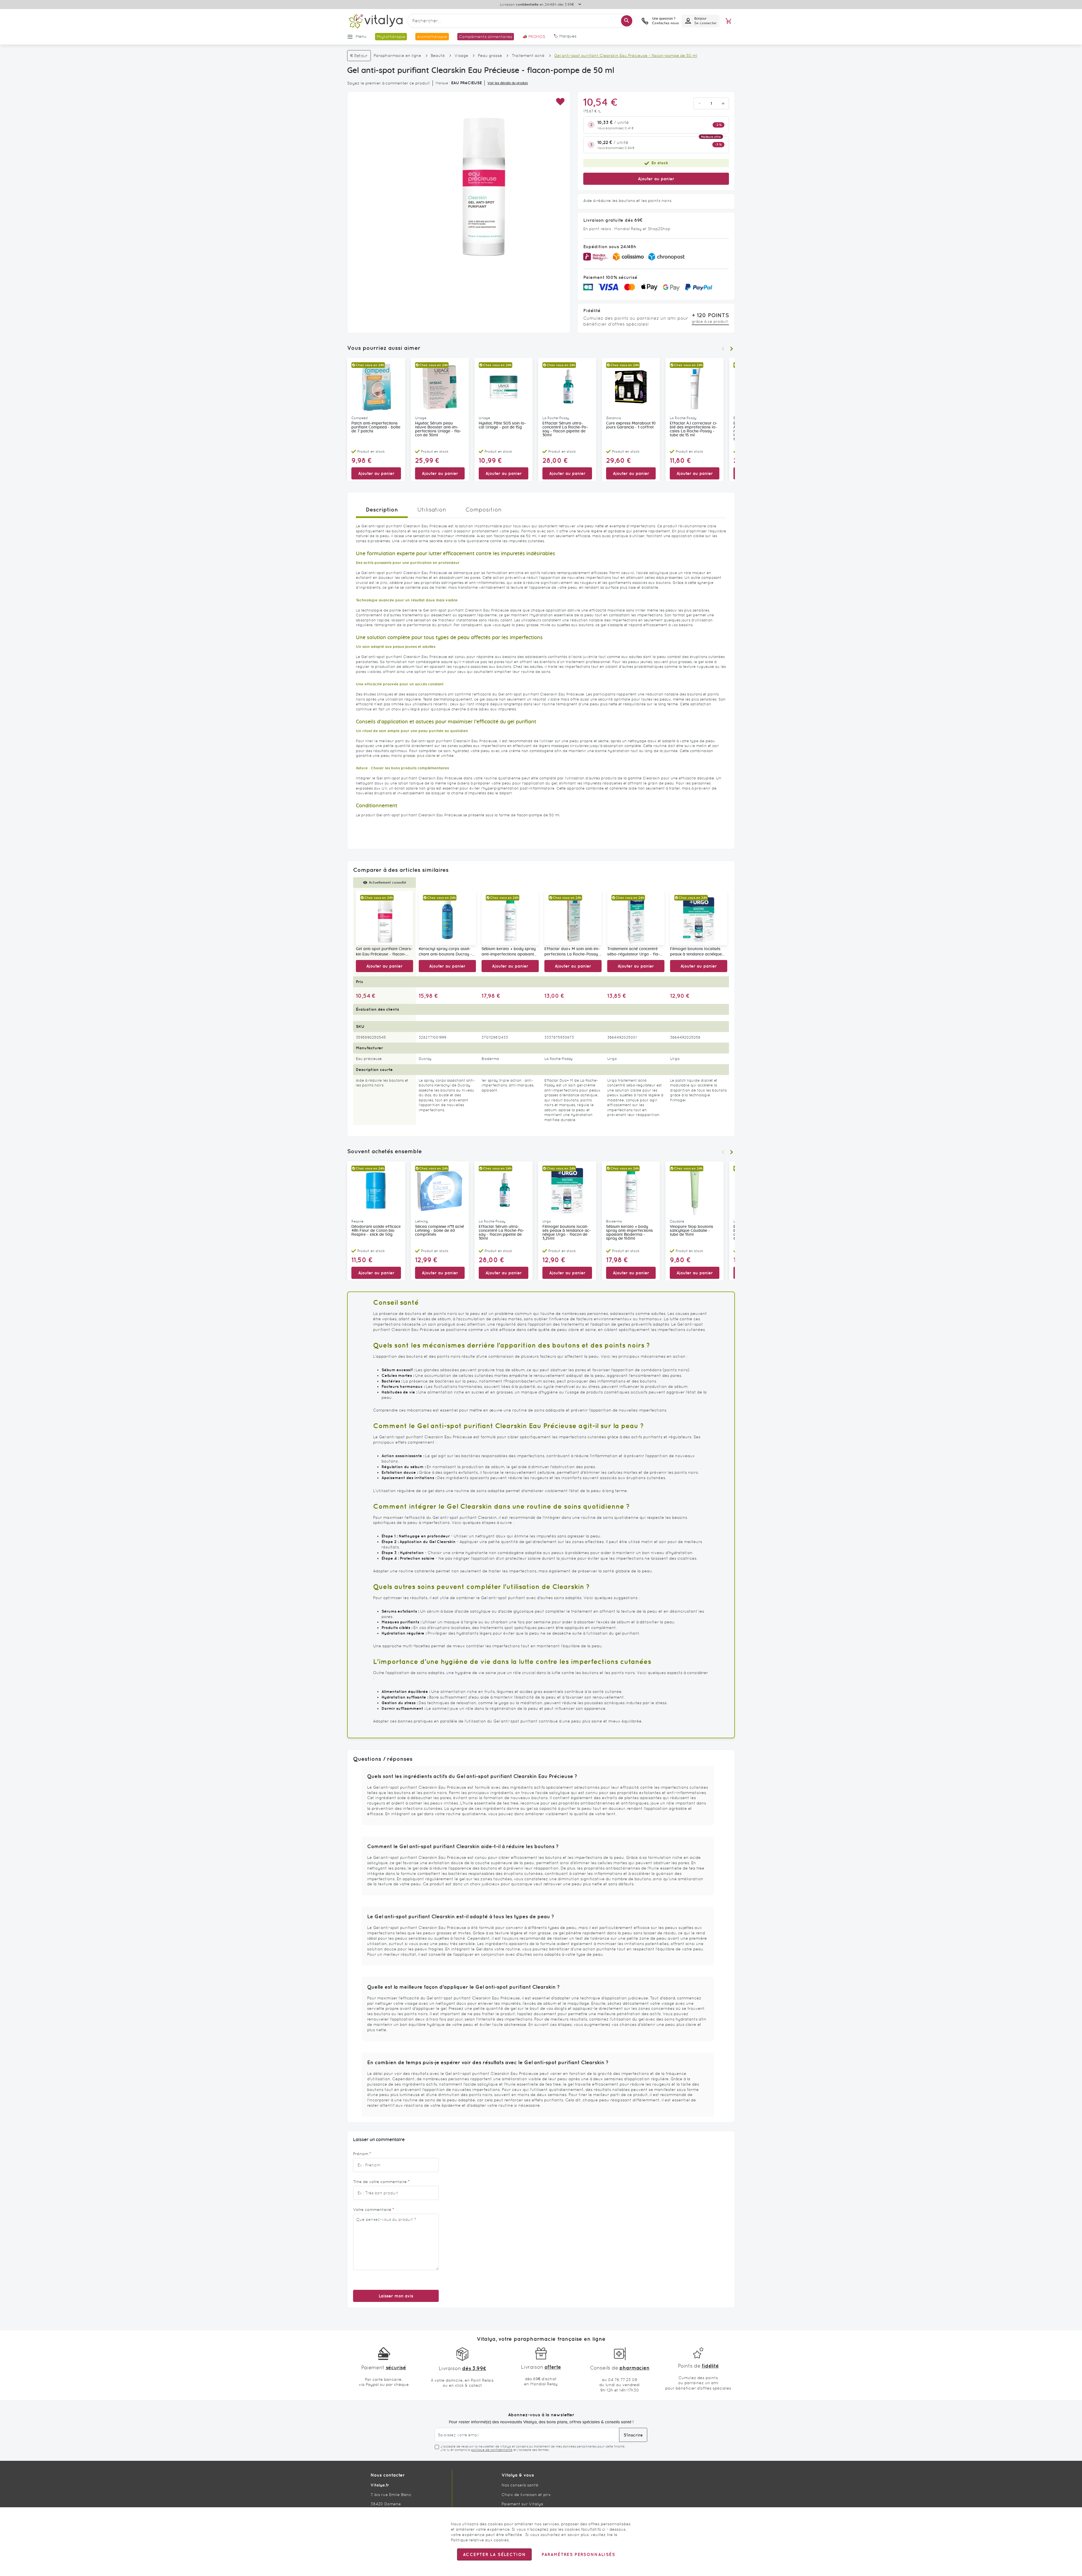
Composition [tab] (484, 510)
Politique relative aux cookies (480, 2540)
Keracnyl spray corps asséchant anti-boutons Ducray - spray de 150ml (445, 952)
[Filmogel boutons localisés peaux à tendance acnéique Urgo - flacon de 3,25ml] (699, 918)
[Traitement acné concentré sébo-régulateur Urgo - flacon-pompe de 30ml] (636, 918)
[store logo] (375, 21)
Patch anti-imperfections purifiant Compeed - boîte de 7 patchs (376, 427)
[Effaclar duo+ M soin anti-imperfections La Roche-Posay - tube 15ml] (573, 918)
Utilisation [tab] (432, 510)
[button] (560, 102)
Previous (723, 349)
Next (731, 349)
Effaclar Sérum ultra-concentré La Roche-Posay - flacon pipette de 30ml (565, 429)
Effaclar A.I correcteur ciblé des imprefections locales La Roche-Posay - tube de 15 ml (694, 429)
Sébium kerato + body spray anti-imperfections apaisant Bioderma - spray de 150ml (509, 952)
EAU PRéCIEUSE (466, 83)
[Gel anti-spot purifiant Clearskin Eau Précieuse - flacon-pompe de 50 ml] (384, 918)
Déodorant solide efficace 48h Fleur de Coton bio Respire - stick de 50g (376, 1231)
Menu (361, 36)
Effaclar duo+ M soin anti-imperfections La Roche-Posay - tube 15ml (573, 952)
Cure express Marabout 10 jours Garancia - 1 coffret (631, 425)
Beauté (438, 55)
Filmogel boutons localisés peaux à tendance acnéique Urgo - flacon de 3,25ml (696, 952)
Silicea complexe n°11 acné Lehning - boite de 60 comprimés (440, 1231)
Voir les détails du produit (508, 83)
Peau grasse (490, 55)
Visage (461, 55)
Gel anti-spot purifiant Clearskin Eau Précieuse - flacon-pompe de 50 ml (384, 952)
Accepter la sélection (494, 2554)
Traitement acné (528, 55)
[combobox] (521, 21)
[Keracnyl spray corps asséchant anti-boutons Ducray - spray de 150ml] (447, 918)
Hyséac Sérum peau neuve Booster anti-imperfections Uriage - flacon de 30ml (438, 429)
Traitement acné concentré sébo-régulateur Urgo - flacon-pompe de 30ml (634, 952)
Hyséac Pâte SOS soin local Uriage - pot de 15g (502, 425)
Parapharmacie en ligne (397, 55)
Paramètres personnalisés (578, 2554)
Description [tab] (382, 509)
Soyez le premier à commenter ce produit (389, 83)
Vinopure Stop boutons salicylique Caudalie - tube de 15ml (691, 1231)
